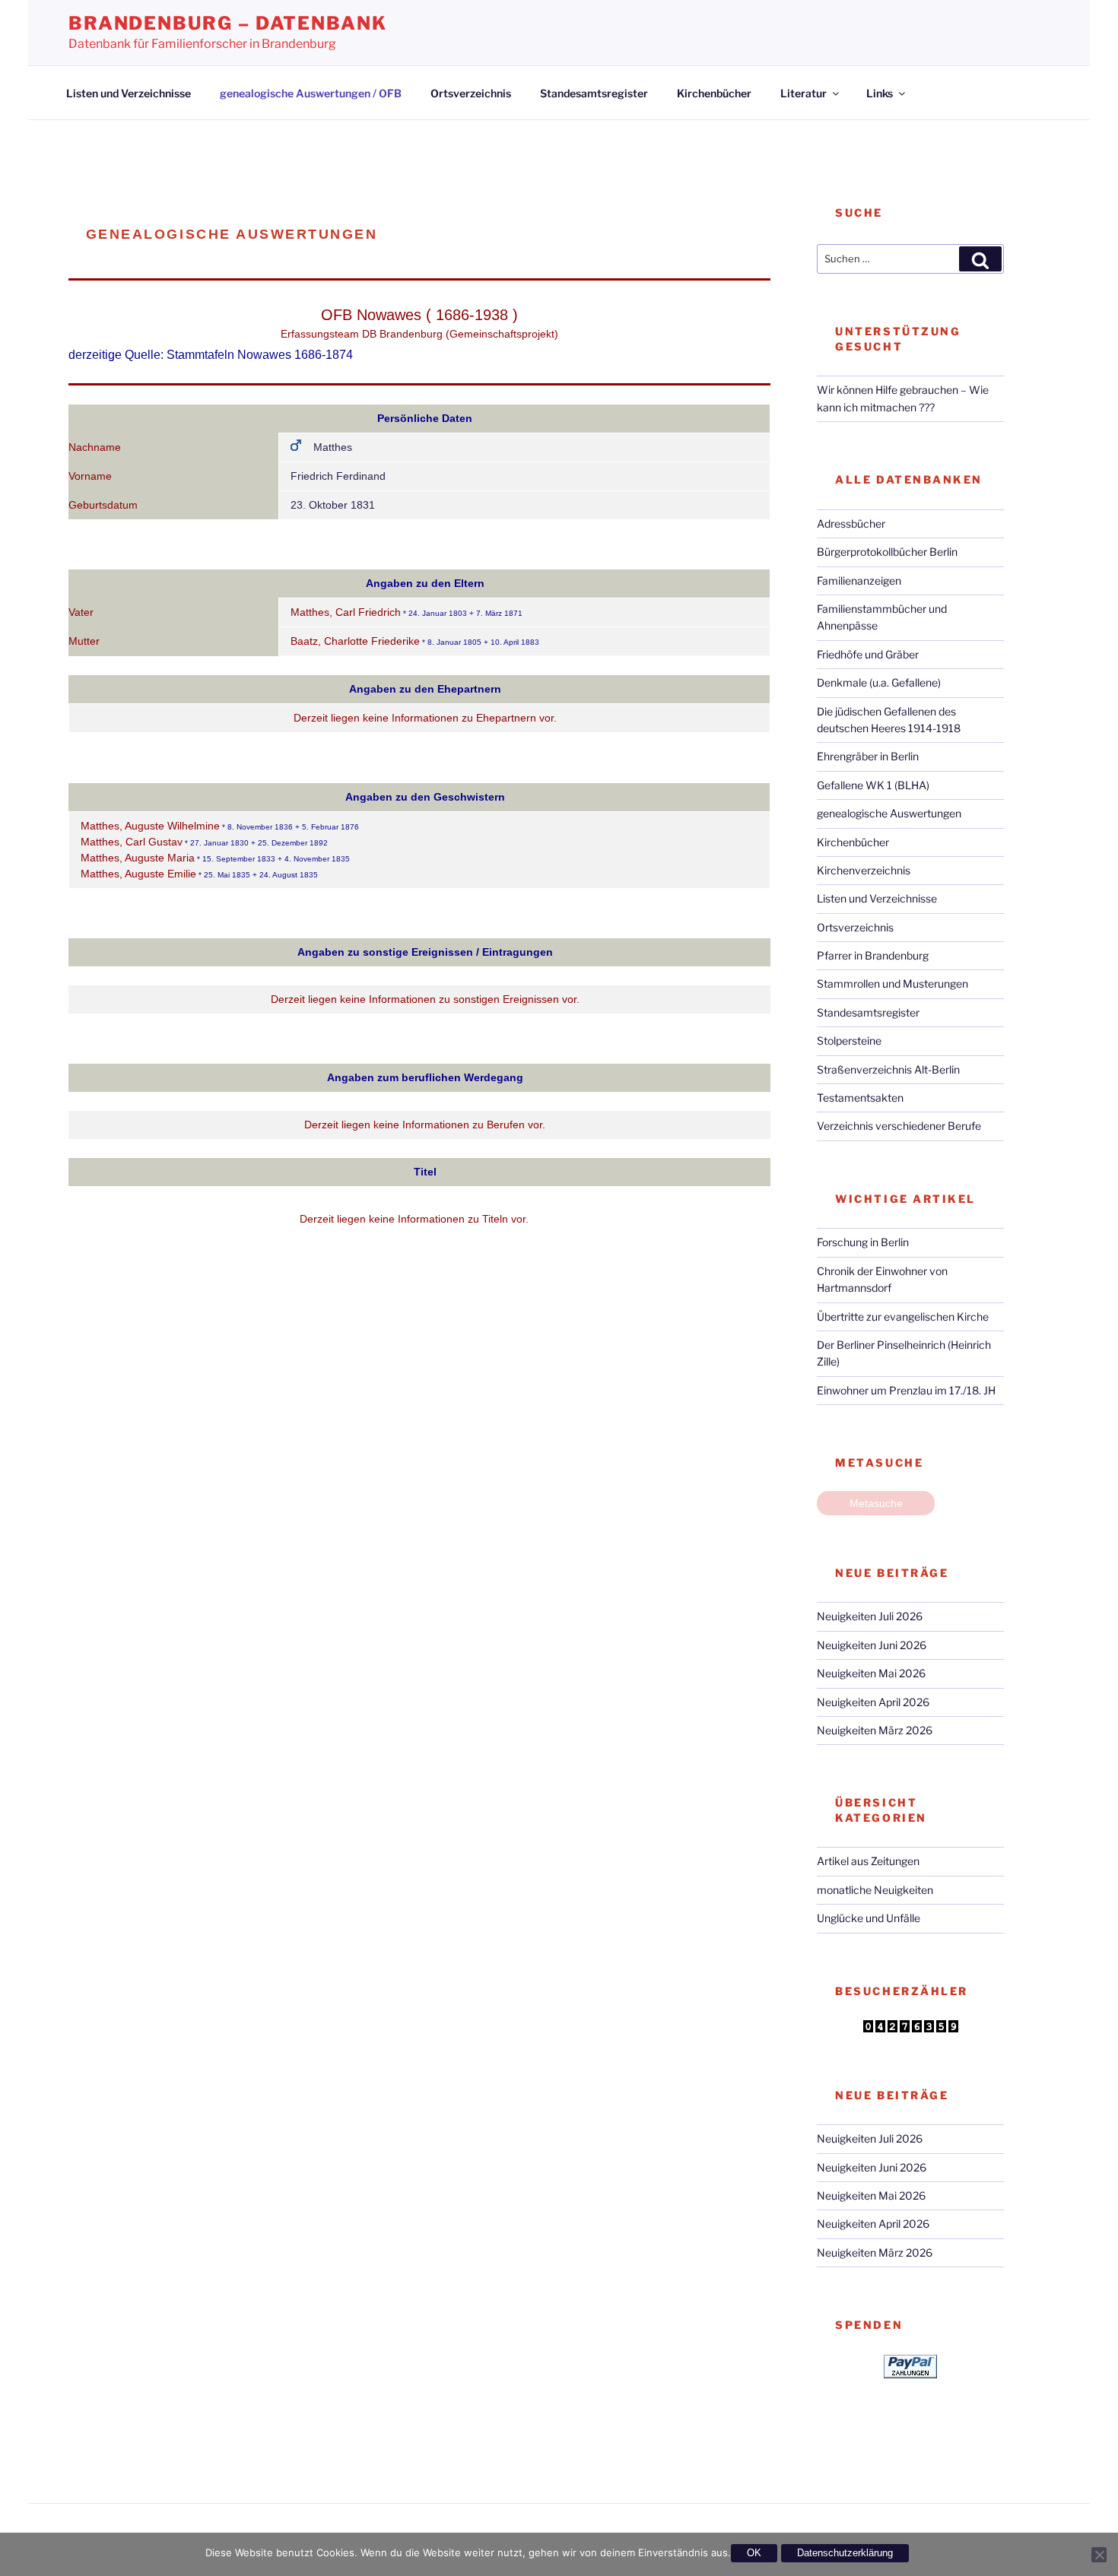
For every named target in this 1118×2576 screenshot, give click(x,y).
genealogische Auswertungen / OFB (311, 93)
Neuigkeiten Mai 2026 (871, 1673)
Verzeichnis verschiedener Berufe (899, 1126)
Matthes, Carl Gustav (132, 842)
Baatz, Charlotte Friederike (355, 641)
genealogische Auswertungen (889, 813)
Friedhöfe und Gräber (868, 654)
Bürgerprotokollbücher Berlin (887, 552)
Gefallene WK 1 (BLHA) (873, 785)
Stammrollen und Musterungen (892, 983)
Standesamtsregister (594, 93)
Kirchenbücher (714, 93)
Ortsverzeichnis (471, 93)
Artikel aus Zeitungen (868, 1861)
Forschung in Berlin (863, 1242)
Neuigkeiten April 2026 (873, 1702)
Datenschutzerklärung (845, 2553)
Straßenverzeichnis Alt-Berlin (888, 1069)
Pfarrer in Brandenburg (873, 955)
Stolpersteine (849, 1041)
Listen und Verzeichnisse (129, 93)
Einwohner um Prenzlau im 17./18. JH (906, 1390)
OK (754, 2553)
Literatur (804, 93)
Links (880, 93)
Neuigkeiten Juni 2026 (872, 1645)
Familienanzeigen (859, 581)
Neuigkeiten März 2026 (875, 1730)
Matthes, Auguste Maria (138, 858)
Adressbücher (851, 523)
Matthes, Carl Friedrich (346, 612)
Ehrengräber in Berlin (868, 756)
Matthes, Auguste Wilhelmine (150, 826)
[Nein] (1099, 2555)
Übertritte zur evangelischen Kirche (903, 1317)
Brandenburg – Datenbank (228, 23)
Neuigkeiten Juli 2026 (870, 1616)
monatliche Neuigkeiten (875, 1890)
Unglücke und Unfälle (869, 1918)
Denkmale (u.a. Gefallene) (879, 682)
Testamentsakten (860, 1098)
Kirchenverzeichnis (864, 870)
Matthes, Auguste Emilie (138, 874)
